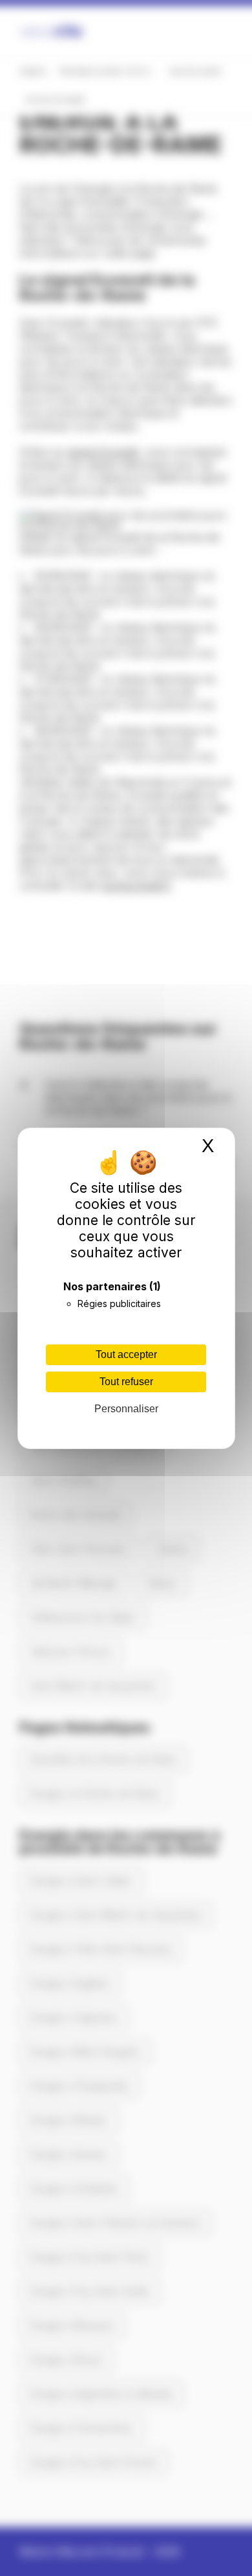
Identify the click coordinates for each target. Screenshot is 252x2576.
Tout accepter (126, 1354)
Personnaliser (126, 1409)
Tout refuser (126, 1382)
